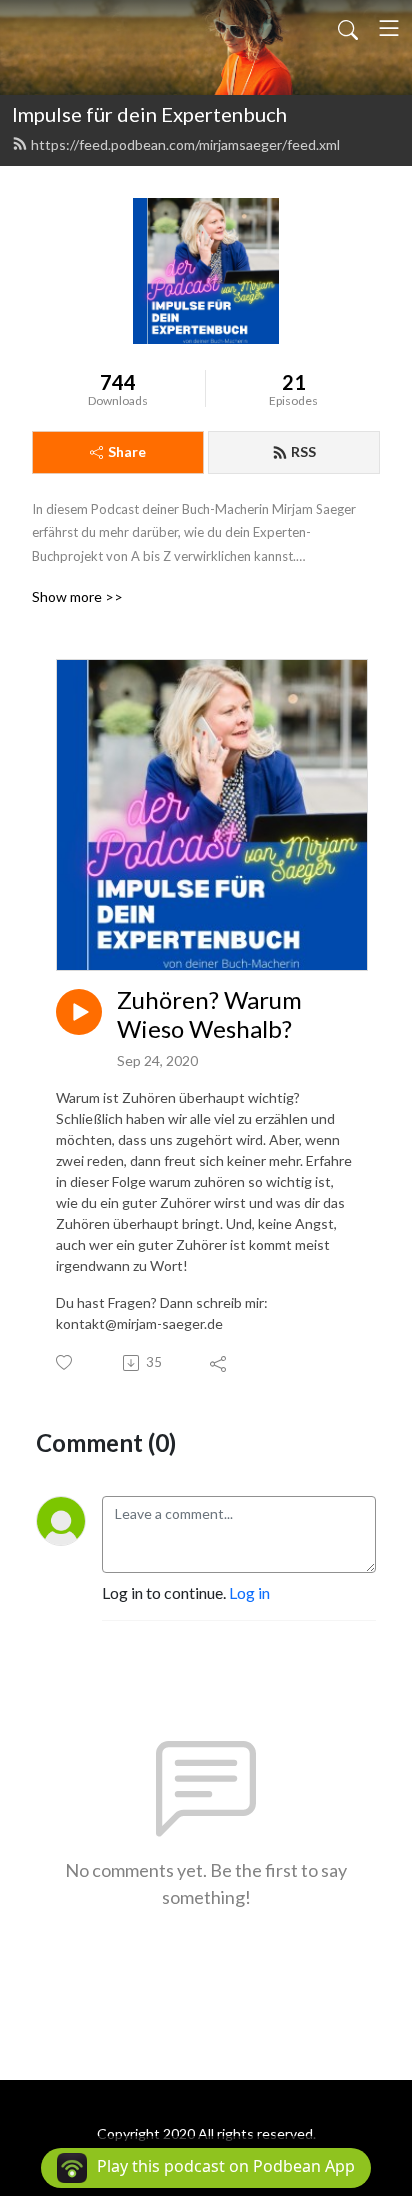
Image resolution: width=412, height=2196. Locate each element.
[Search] (348, 28)
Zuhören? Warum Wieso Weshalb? (209, 1014)
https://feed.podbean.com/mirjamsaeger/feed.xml (185, 144)
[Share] (219, 1363)
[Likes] (65, 1362)
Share (127, 451)
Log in (249, 1592)
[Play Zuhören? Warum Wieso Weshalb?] (79, 1012)
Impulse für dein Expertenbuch (149, 114)
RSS (303, 451)
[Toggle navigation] (389, 28)
